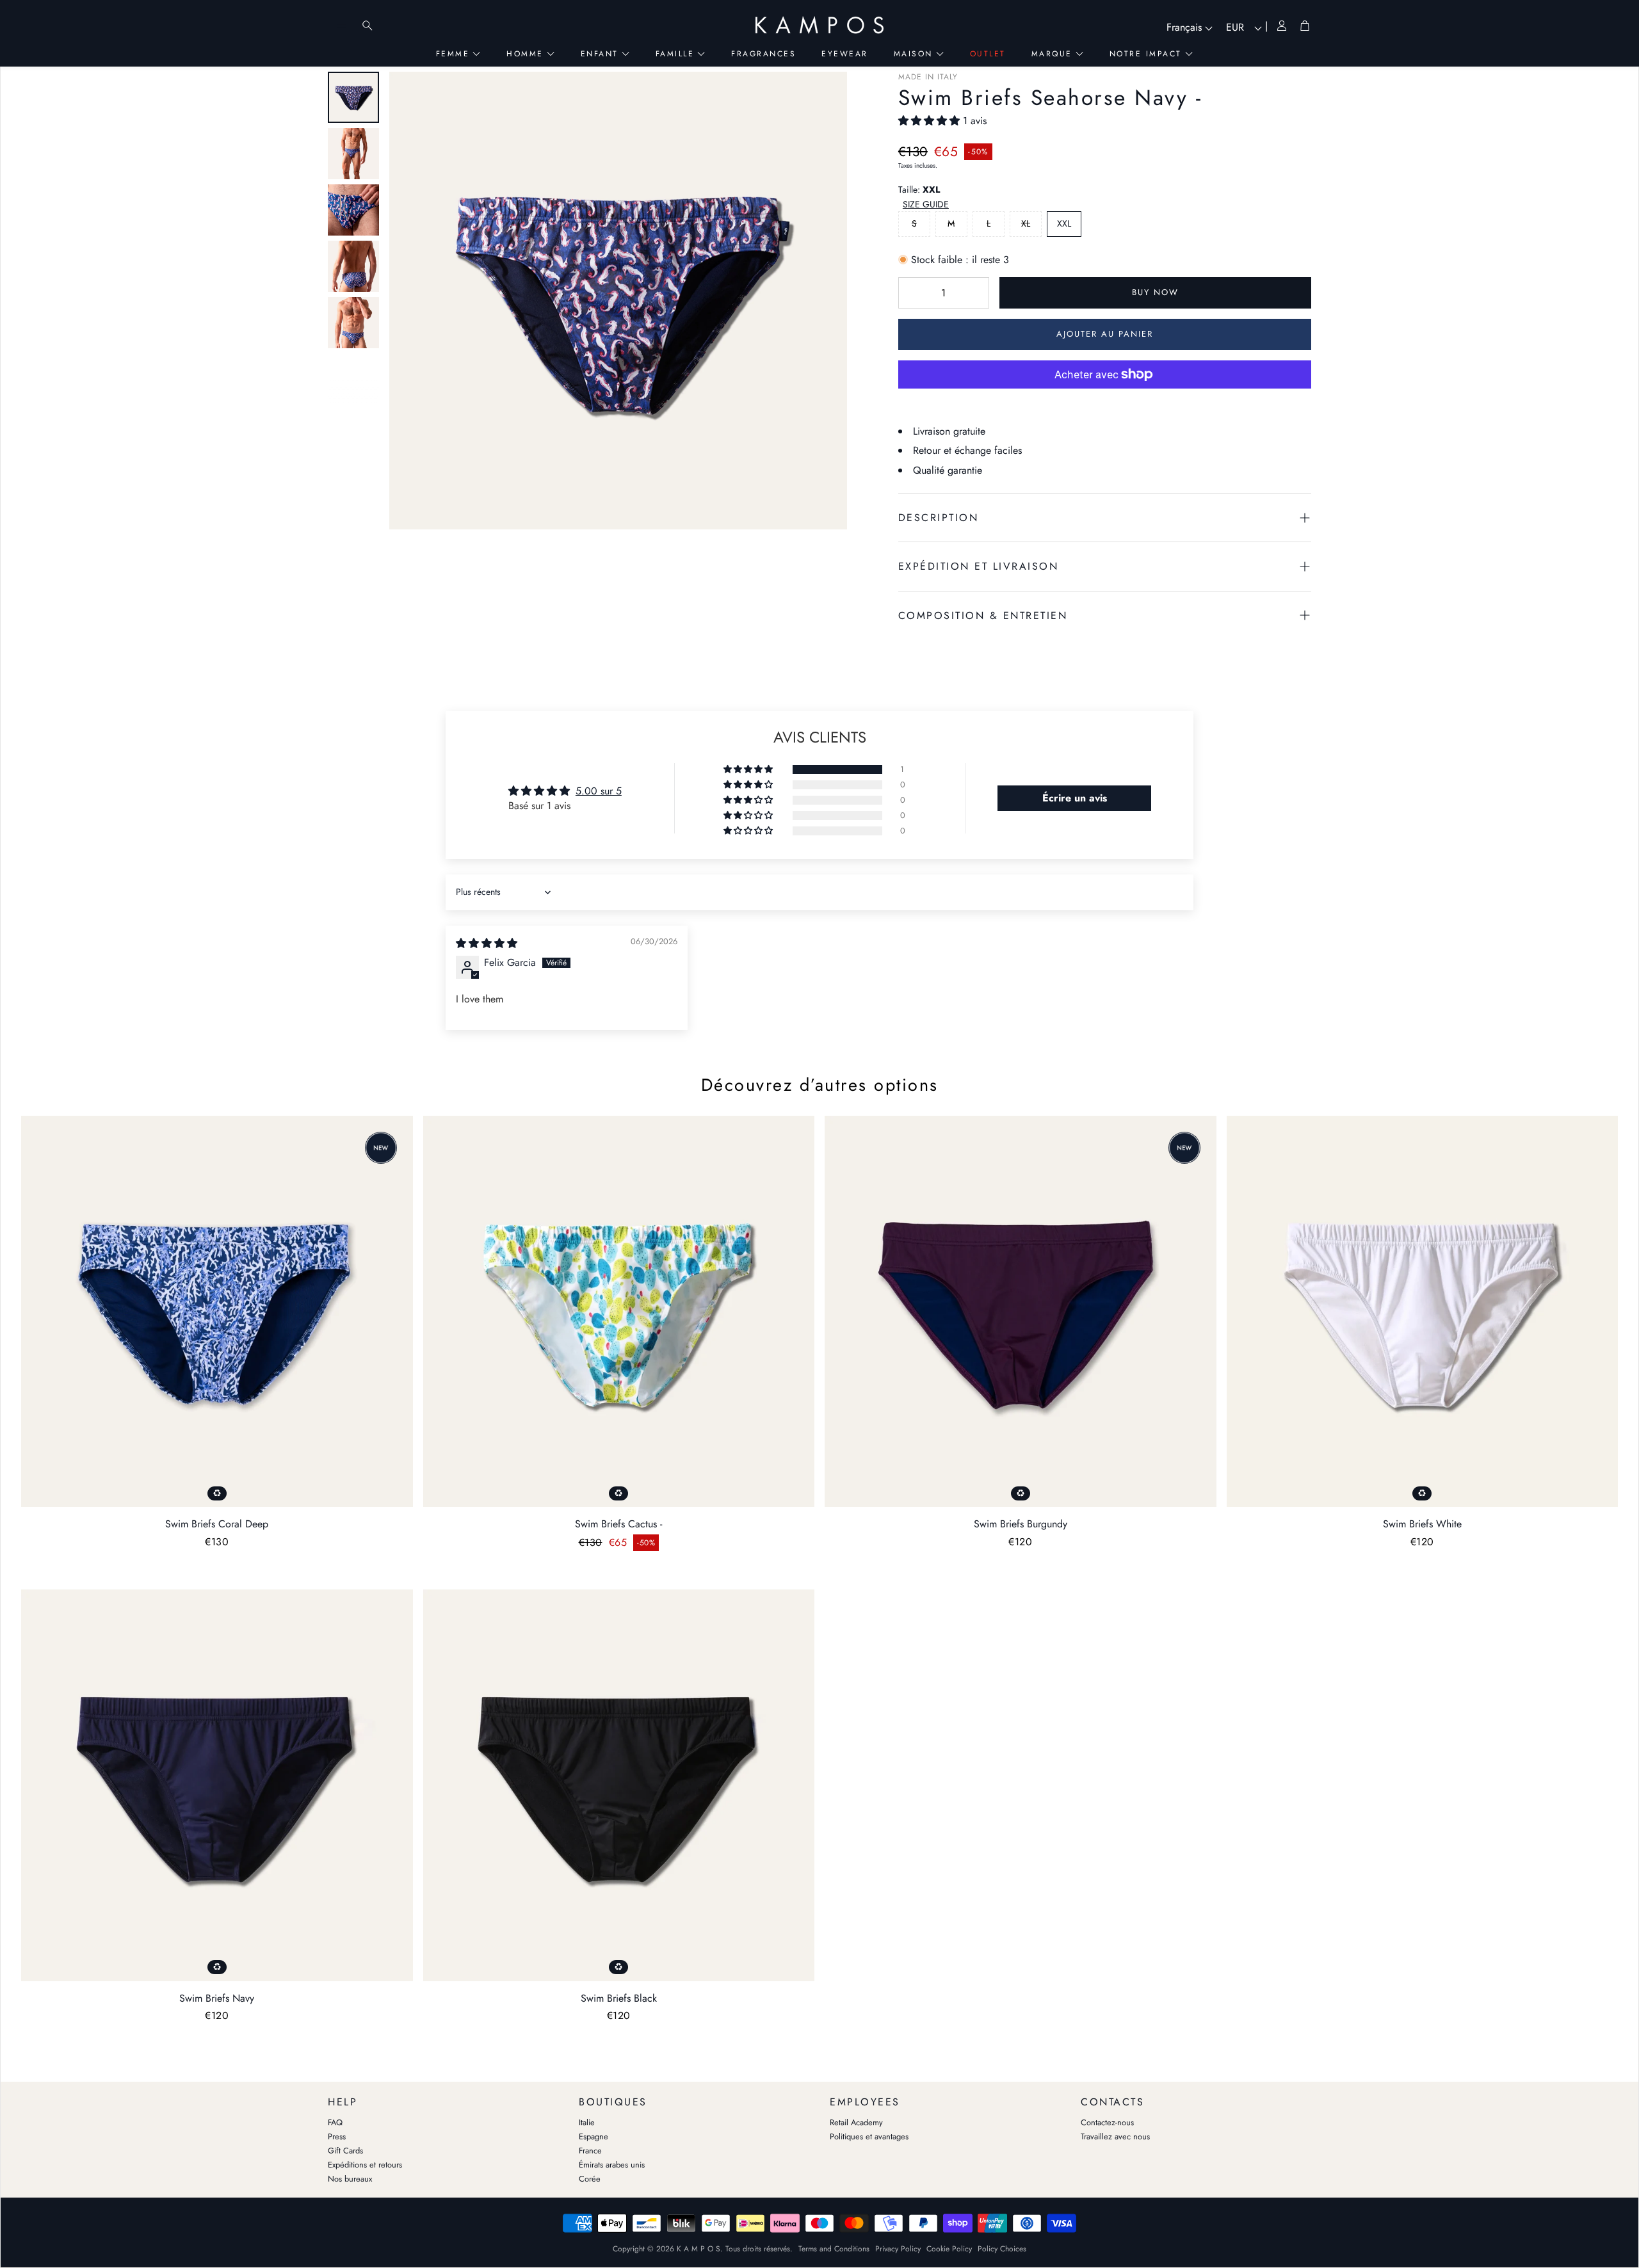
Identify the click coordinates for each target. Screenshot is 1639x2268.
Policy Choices (1002, 2249)
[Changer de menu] (342, 26)
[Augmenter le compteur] (973, 293)
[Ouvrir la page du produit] (217, 1312)
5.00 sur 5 (599, 791)
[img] (487, 943)
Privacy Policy (898, 2249)
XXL (1064, 223)
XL (1026, 223)
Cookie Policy (949, 2249)
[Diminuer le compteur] (914, 293)
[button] (931, 121)
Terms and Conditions (834, 2249)
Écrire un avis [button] (1075, 798)
